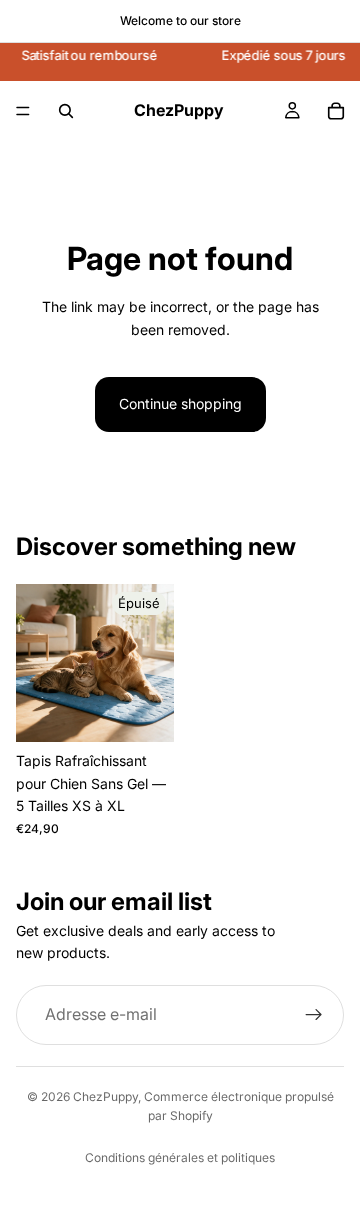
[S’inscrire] (314, 1015)
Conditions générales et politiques (180, 1157)
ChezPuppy (105, 1096)
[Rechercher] (66, 111)
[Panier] (336, 111)
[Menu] (23, 111)
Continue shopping (180, 403)
